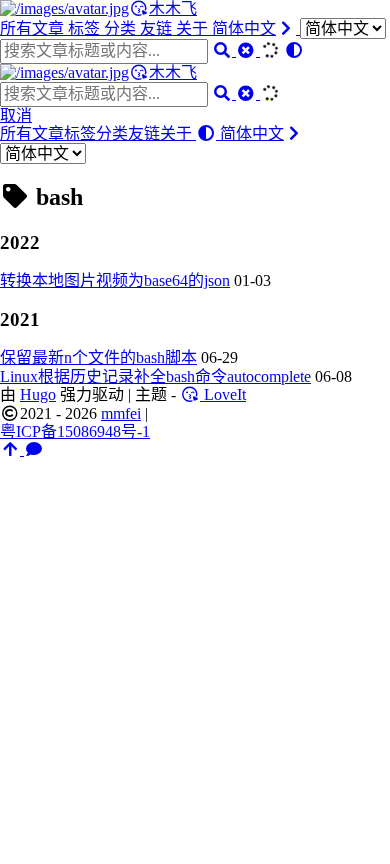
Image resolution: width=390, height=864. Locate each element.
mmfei (121, 413)
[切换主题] (294, 50)
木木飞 (173, 8)
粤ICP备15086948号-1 (75, 431)
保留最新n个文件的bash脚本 (98, 357)
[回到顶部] (12, 449)
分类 (122, 28)
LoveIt (223, 394)
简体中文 (244, 28)
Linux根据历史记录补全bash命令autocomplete (155, 376)
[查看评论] (34, 449)
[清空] (248, 50)
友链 (158, 28)
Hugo (38, 394)
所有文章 (34, 28)
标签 (86, 28)
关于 (194, 28)
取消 (16, 115)
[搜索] (224, 50)
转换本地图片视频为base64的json (115, 280)
